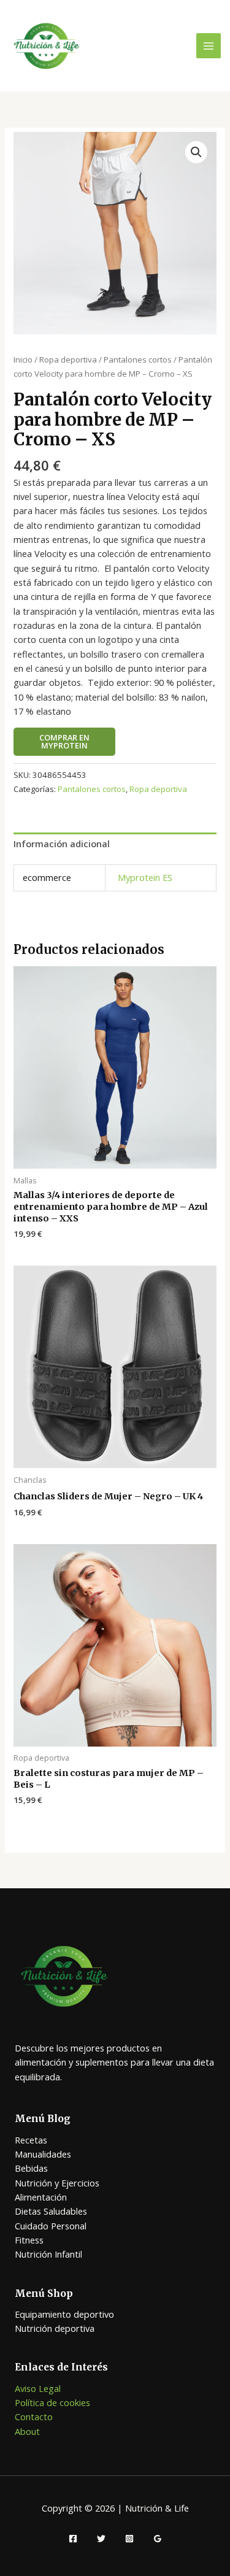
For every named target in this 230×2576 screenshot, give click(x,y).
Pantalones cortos (138, 359)
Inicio (23, 359)
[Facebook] (73, 2539)
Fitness (29, 2240)
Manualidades (43, 2154)
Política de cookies (52, 2402)
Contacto (34, 2416)
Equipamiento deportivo (64, 2314)
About (27, 2431)
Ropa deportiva (68, 359)
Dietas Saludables (51, 2211)
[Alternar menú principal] (209, 45)
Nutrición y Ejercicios (57, 2183)
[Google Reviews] (158, 2539)
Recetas (31, 2140)
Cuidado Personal (51, 2226)
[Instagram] (129, 2539)
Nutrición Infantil (48, 2254)
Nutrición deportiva (55, 2328)
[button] (196, 152)
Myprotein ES (145, 877)
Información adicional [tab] (62, 844)
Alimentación (41, 2197)
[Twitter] (101, 2539)
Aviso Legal (38, 2388)
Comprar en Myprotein (64, 741)
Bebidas (31, 2168)
